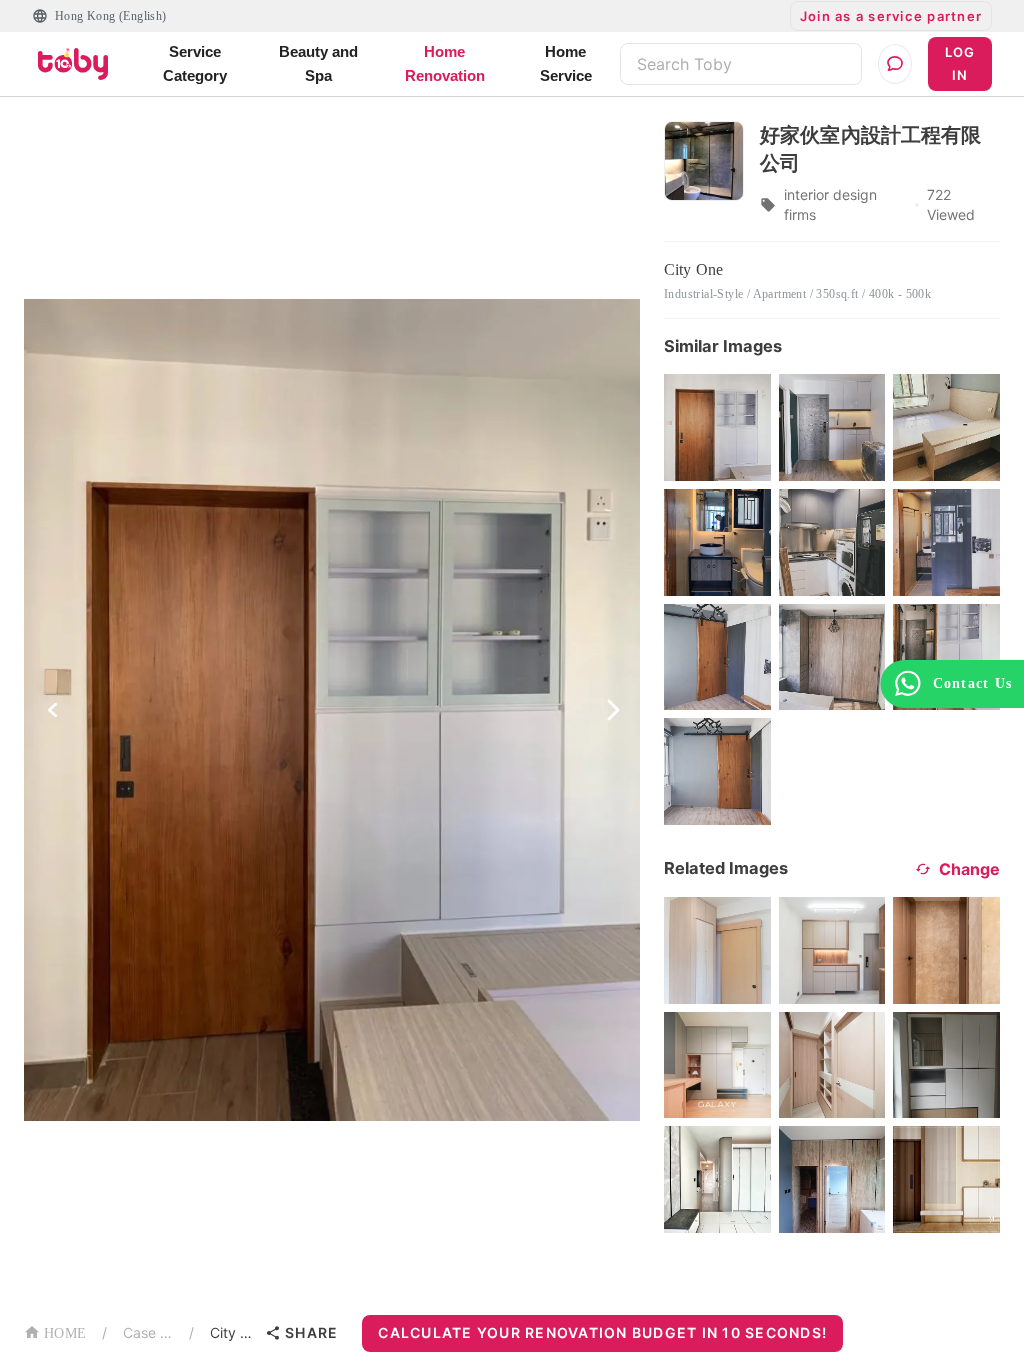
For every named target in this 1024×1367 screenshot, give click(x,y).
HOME (65, 1333)
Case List (148, 1332)
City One (233, 1332)
